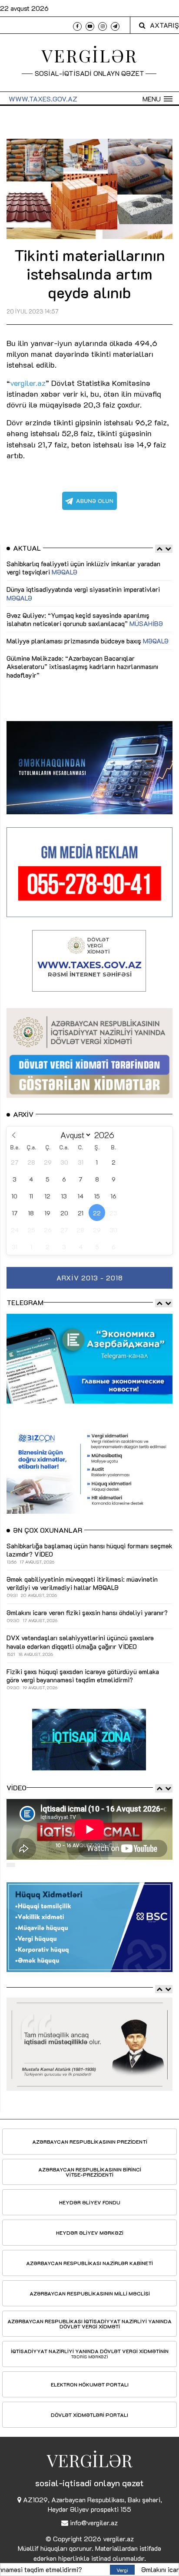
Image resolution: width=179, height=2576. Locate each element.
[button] (157, 99)
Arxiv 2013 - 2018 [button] (90, 1278)
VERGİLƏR (90, 55)
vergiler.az (118, 2538)
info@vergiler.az (94, 2522)
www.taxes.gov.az (43, 99)
